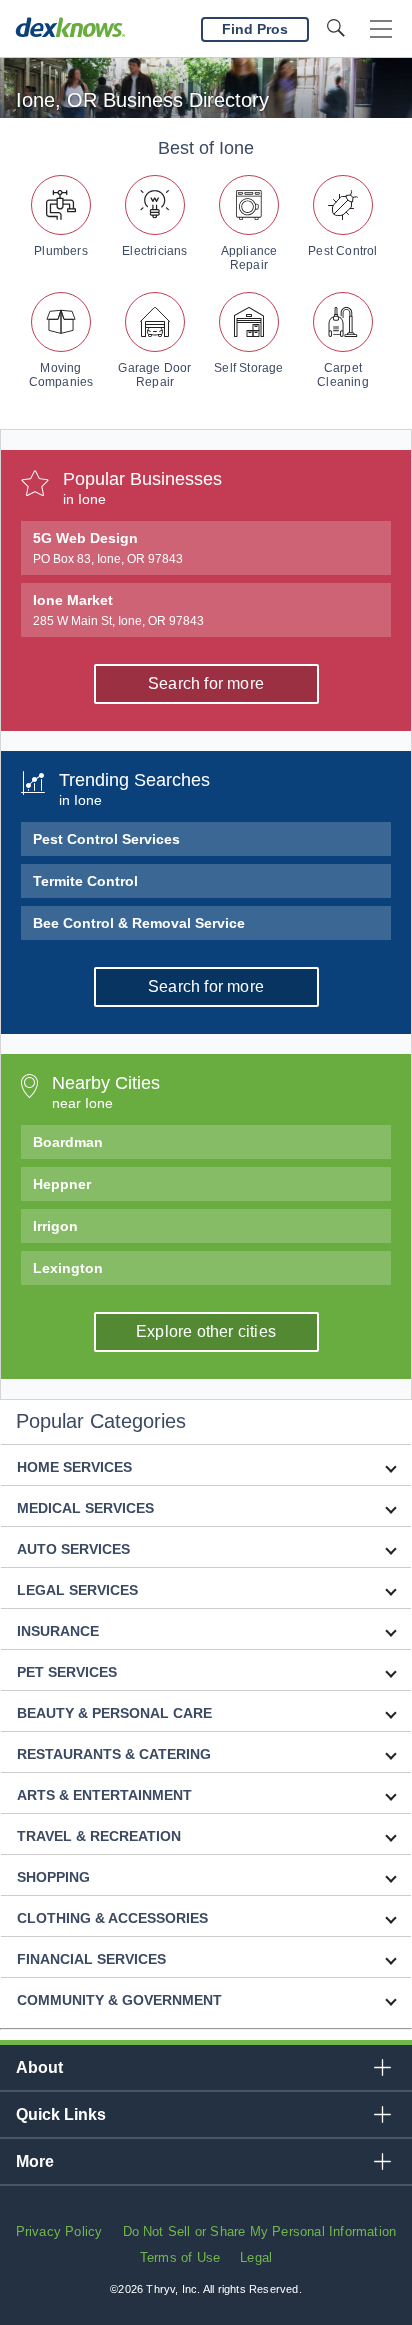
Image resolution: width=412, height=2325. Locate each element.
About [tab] (39, 2067)
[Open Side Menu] (381, 29)
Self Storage (248, 368)
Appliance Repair (249, 258)
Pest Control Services (106, 839)
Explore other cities (206, 1331)
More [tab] (35, 2161)
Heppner (62, 1184)
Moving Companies (61, 375)
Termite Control (85, 881)
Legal (256, 2257)
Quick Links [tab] (61, 2114)
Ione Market (118, 610)
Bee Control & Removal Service (139, 923)
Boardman (68, 1142)
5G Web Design (108, 548)
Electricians (154, 251)
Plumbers (61, 251)
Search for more (206, 683)
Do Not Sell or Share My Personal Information (260, 2231)
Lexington (68, 1268)
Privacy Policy (59, 2231)
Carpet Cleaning (343, 375)
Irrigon (55, 1226)
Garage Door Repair (154, 375)
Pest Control (342, 251)
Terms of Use (180, 2257)
